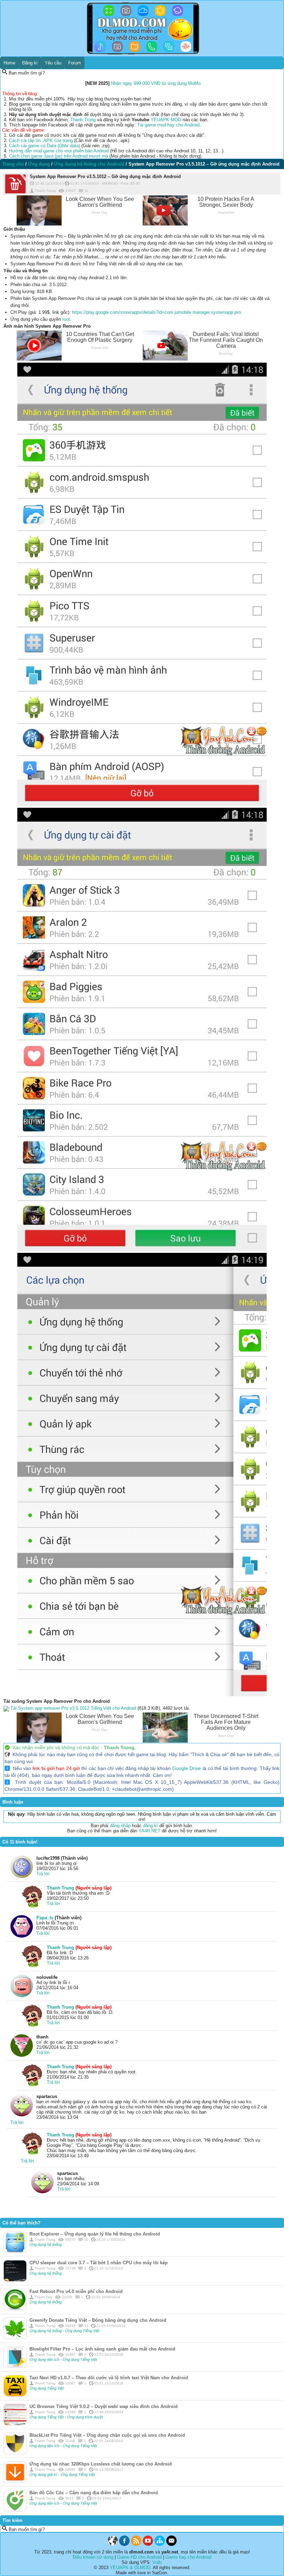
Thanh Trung (83, 120)
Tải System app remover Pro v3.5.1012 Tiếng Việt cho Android (73, 1708)
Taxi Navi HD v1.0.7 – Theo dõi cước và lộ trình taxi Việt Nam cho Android (109, 2378)
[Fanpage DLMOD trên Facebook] (124, 2544)
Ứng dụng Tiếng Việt (82, 2331)
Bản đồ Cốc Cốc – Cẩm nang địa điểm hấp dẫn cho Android (94, 2493)
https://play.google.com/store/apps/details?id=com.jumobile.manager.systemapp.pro (156, 312)
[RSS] (136, 2544)
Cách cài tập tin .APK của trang (41, 140)
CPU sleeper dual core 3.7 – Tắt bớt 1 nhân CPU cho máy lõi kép (99, 2263)
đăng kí (150, 1826)
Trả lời (43, 1874)
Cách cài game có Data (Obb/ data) (45, 146)
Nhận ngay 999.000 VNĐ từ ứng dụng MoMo (156, 83)
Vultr (157, 2562)
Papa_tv (45, 1918)
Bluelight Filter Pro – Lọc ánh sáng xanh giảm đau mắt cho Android (102, 2349)
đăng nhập (120, 1826)
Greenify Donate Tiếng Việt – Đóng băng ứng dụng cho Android (98, 2320)
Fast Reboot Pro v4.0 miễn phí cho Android (76, 2291)
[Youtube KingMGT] (148, 2544)
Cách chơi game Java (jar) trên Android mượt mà (59, 156)
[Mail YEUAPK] (171, 2544)
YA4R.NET (149, 1831)
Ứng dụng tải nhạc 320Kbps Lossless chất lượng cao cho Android (101, 2464)
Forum (75, 63)
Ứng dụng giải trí (44, 2475)
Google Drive (187, 1768)
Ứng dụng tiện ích (45, 2360)
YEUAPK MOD (166, 120)
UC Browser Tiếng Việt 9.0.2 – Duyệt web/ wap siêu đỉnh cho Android (104, 2406)
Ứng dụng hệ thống (46, 2245)
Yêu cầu (53, 63)
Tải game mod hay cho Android (168, 125)
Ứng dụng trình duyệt (85, 2417)
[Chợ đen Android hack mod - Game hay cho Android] (113, 2544)
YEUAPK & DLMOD (130, 2568)
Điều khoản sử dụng (93, 2557)
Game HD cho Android (139, 2557)
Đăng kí (30, 63)
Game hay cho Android (188, 2557)
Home (9, 63)
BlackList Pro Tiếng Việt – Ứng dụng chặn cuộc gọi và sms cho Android (107, 2435)
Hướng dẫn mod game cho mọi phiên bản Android (59, 151)
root (66, 319)
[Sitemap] (160, 2544)
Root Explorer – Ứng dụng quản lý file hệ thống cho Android (95, 2234)
